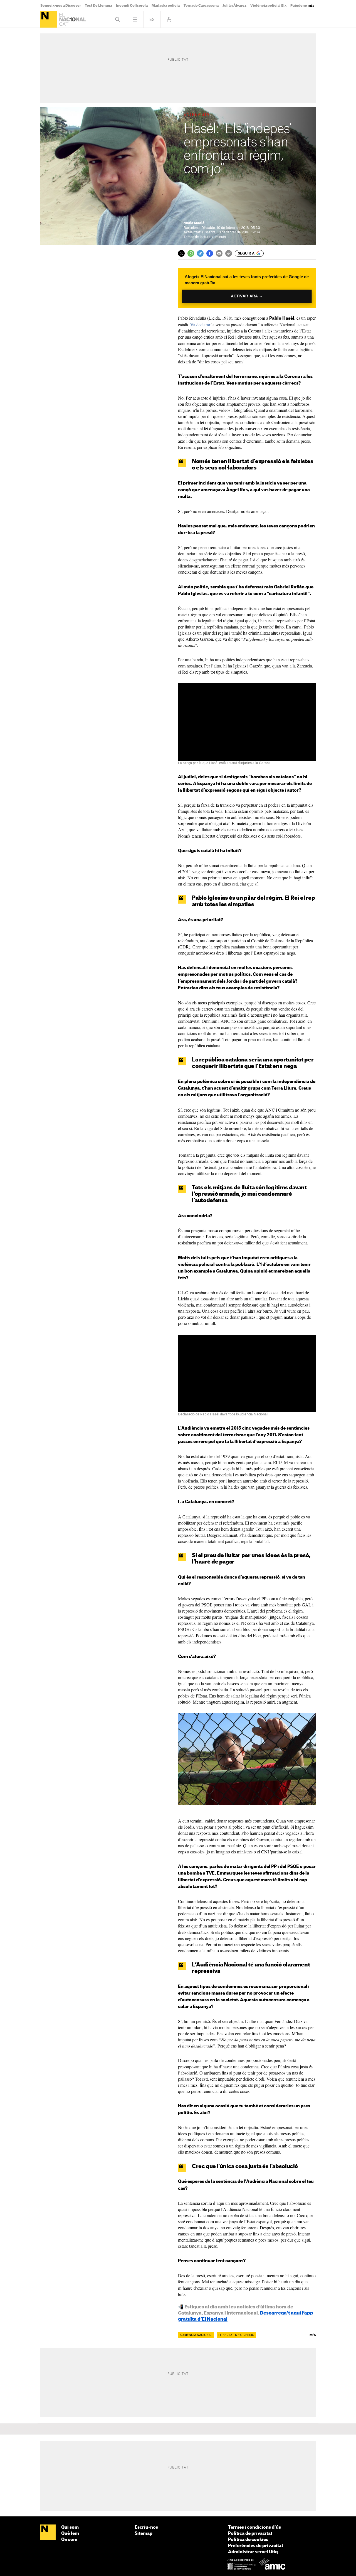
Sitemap (144, 2534)
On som (69, 2540)
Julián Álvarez (234, 6)
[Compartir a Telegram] (200, 253)
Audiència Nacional (196, 2335)
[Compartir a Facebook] (210, 253)
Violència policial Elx (268, 6)
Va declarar (200, 325)
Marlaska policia (166, 6)
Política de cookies (248, 2540)
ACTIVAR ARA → (247, 296)
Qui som (70, 2527)
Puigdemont (301, 6)
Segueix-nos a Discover (61, 6)
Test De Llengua (98, 6)
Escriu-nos (146, 2527)
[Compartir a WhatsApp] (191, 253)
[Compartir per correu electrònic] (219, 253)
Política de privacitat (250, 2534)
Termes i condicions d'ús (254, 2527)
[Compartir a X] (181, 253)
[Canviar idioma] (152, 19)
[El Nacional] (49, 19)
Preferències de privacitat (256, 2546)
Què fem (70, 2534)
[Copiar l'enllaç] (229, 253)
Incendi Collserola (132, 6)
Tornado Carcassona (201, 6)
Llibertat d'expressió (236, 2335)
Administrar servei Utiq (253, 2552)
